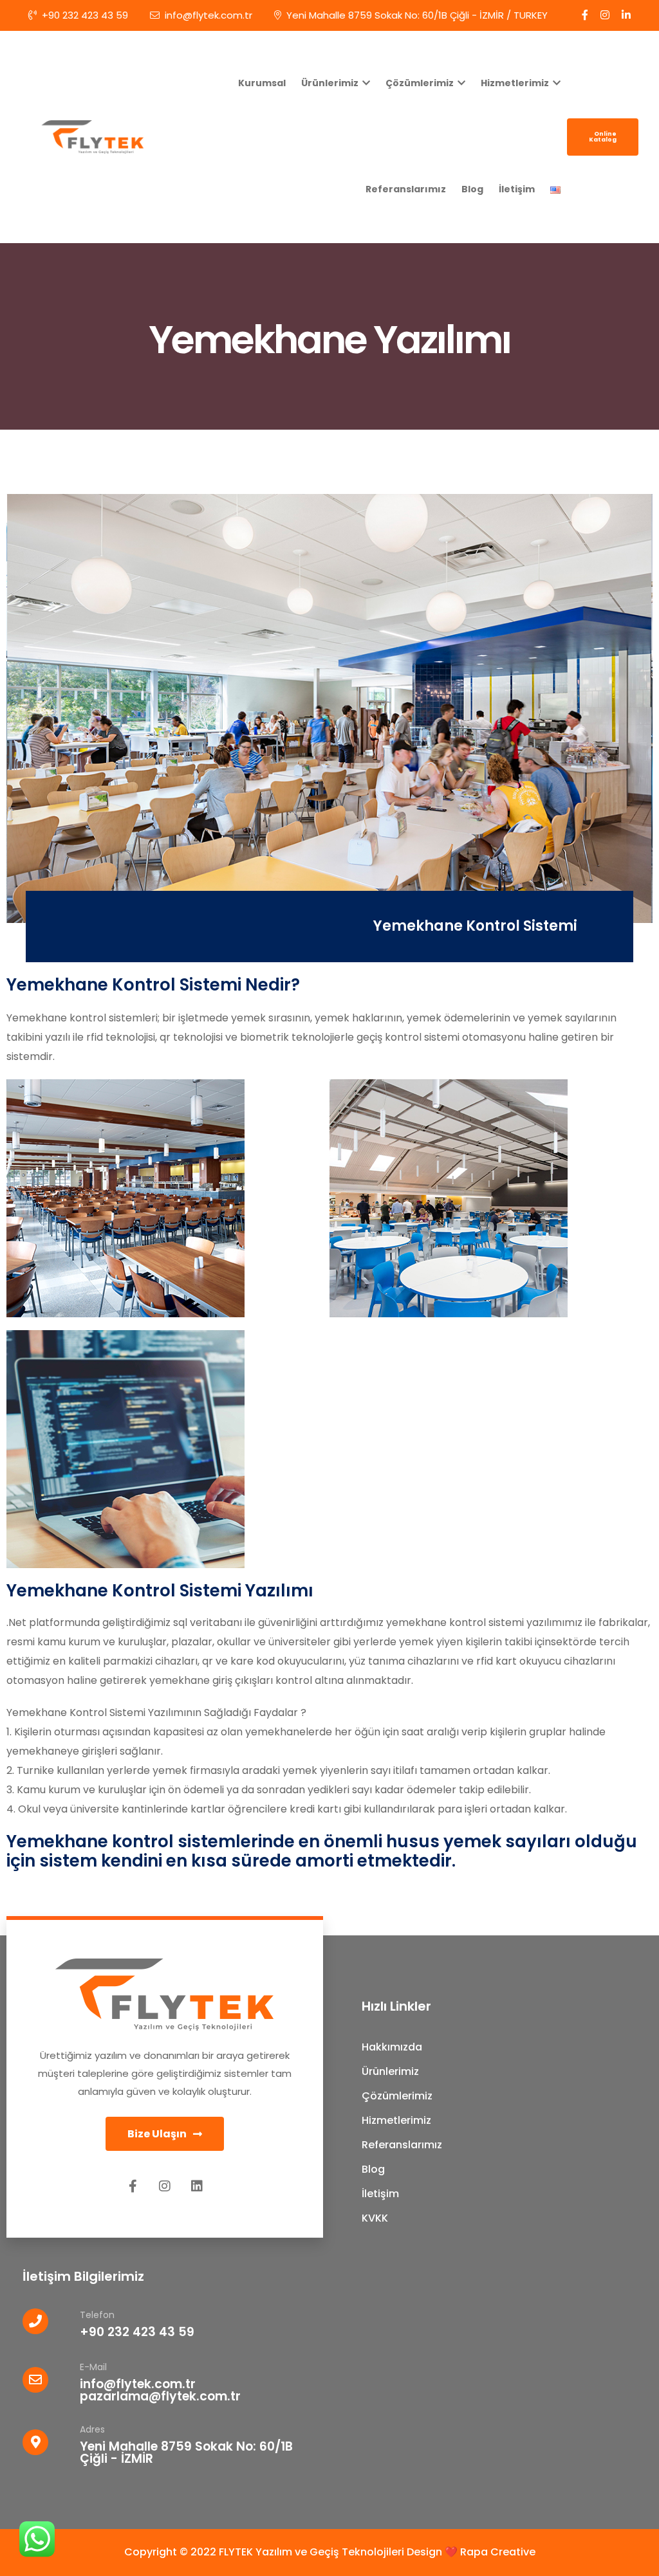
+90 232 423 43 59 (85, 15)
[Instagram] (165, 2186)
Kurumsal (262, 83)
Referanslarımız (406, 189)
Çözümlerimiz (421, 83)
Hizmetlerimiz (516, 83)
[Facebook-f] (133, 2186)
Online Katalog (603, 137)
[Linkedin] (197, 2186)
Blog (472, 189)
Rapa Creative (498, 2552)
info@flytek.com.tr (209, 15)
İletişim (517, 189)
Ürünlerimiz (331, 83)
